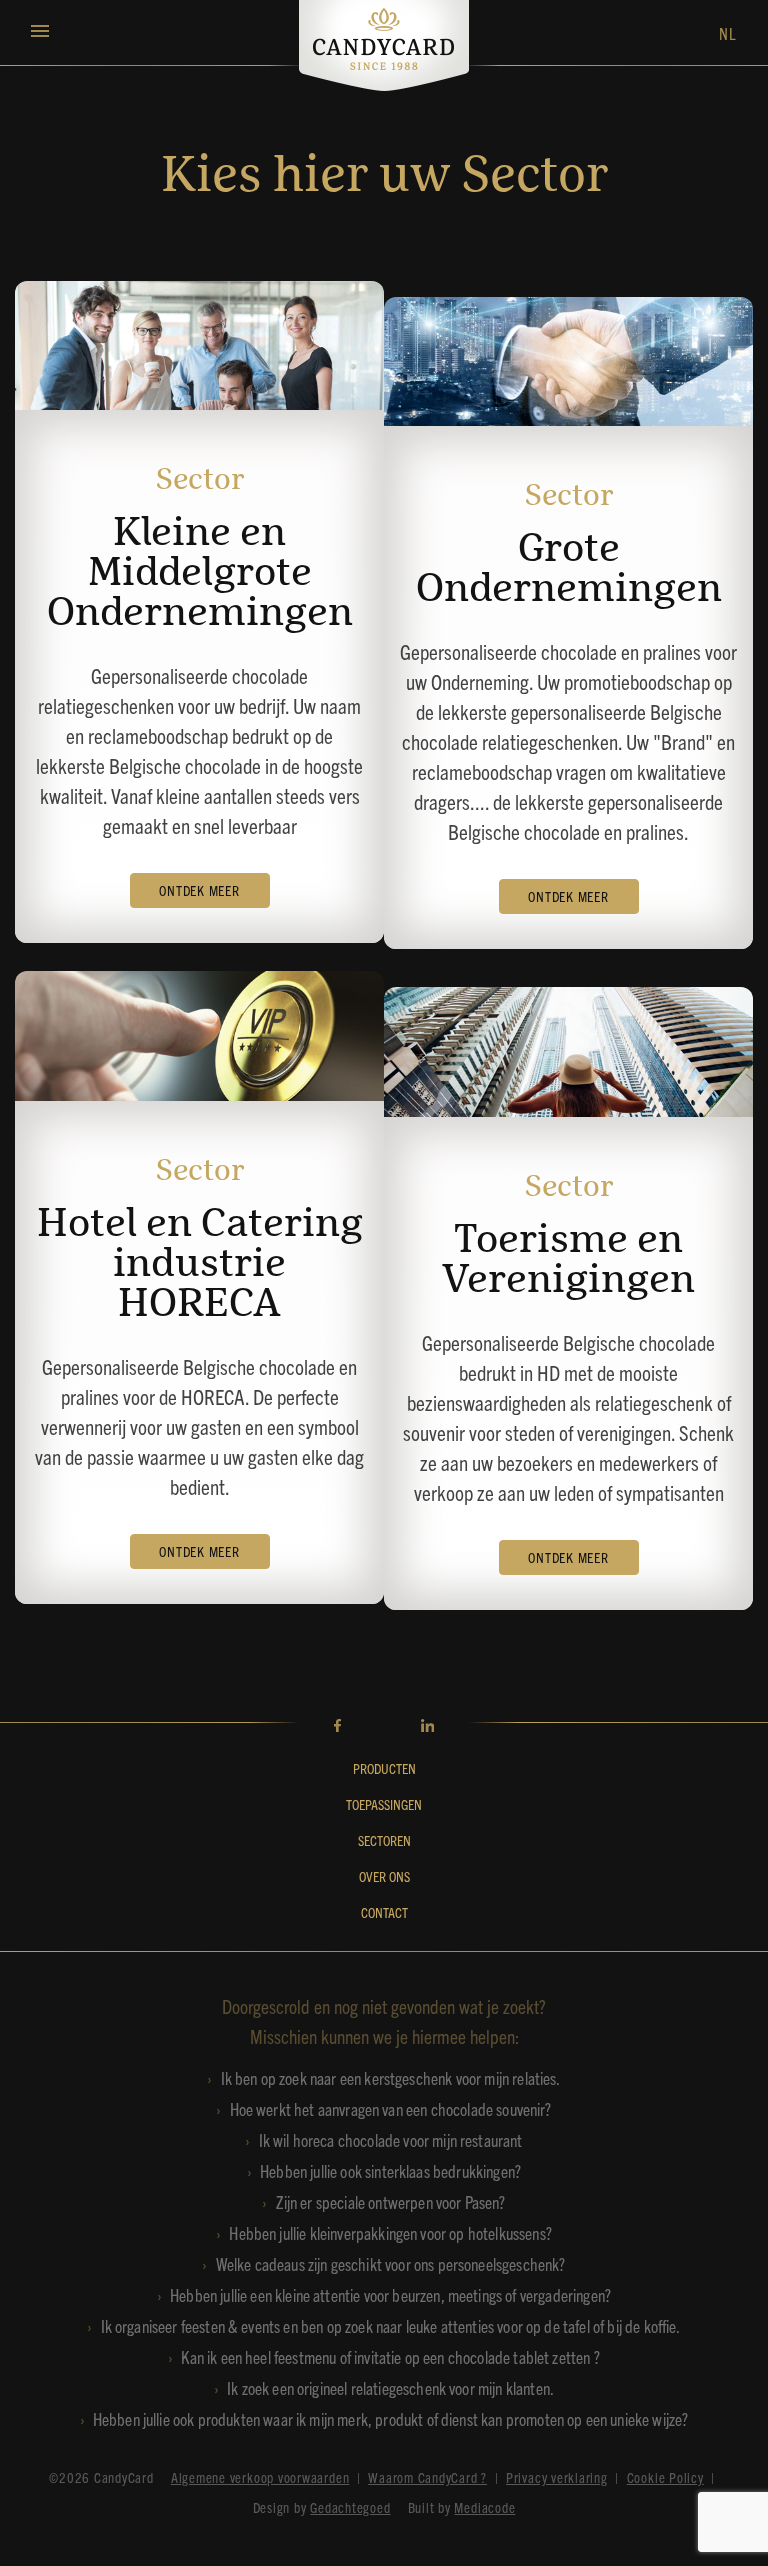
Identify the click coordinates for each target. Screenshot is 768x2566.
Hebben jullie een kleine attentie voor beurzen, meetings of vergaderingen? (390, 2294)
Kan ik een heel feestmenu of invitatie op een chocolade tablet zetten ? (390, 2356)
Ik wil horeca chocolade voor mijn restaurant (391, 2139)
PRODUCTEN (384, 1768)
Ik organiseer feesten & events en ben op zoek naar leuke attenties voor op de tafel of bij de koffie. (391, 2325)
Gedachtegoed (350, 2507)
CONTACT (384, 1912)
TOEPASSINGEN (384, 1804)
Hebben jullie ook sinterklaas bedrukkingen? (390, 2170)
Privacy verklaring (557, 2477)
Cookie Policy (665, 2477)
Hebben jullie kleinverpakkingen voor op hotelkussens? (390, 2232)
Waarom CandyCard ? (427, 2477)
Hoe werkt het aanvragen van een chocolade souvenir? (391, 2108)
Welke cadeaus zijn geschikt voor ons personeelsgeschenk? (391, 2263)
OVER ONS (384, 1876)
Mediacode (484, 2507)
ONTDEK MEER (199, 890)
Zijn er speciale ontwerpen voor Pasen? (391, 2201)
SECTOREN (384, 1840)
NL (728, 33)
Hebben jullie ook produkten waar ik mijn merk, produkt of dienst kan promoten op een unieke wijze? (391, 2418)
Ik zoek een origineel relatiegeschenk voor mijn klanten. (390, 2387)
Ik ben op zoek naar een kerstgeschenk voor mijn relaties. (391, 2077)
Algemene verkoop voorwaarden (260, 2477)
